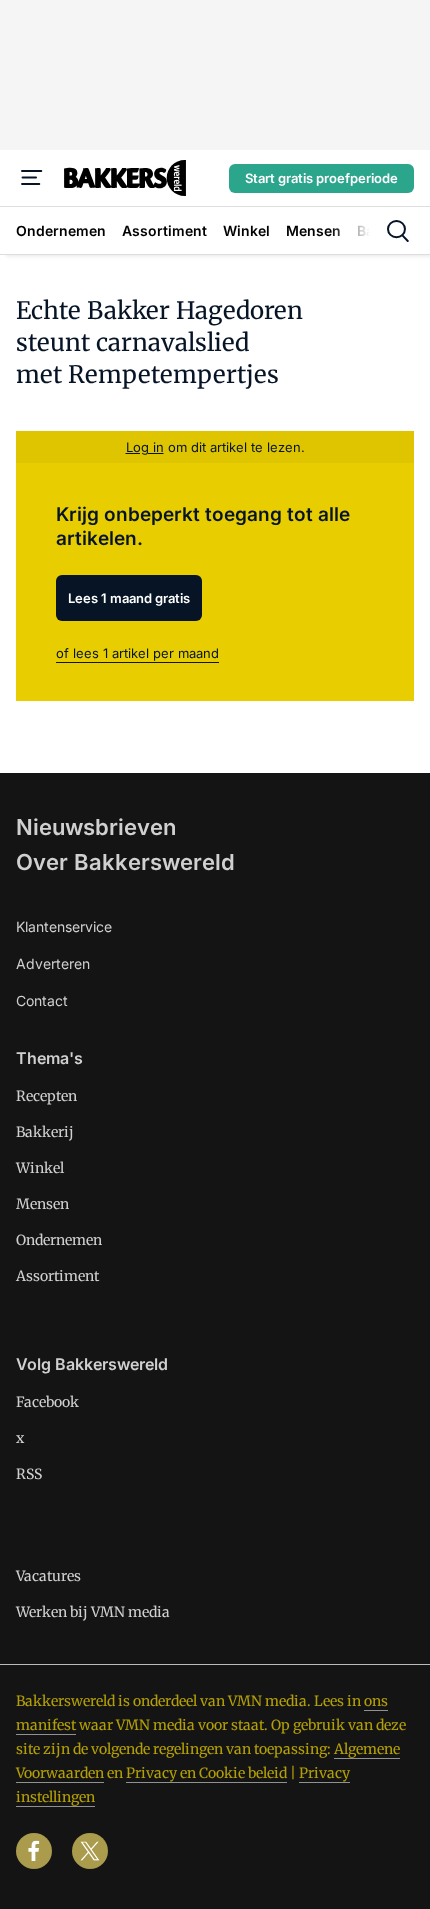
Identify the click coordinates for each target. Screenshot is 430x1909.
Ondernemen (59, 1240)
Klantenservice (64, 926)
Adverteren (53, 963)
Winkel (40, 1168)
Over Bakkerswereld (125, 862)
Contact (42, 1000)
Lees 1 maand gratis (129, 598)
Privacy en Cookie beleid (206, 1773)
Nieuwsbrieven (96, 827)
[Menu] (32, 178)
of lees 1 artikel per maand (137, 653)
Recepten (46, 1096)
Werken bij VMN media (93, 1612)
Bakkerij (45, 1132)
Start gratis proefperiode (321, 178)
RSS (29, 1474)
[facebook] (34, 1851)
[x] (90, 1851)
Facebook (47, 1402)
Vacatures (48, 1576)
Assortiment (57, 1276)
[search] (398, 231)
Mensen (42, 1204)
